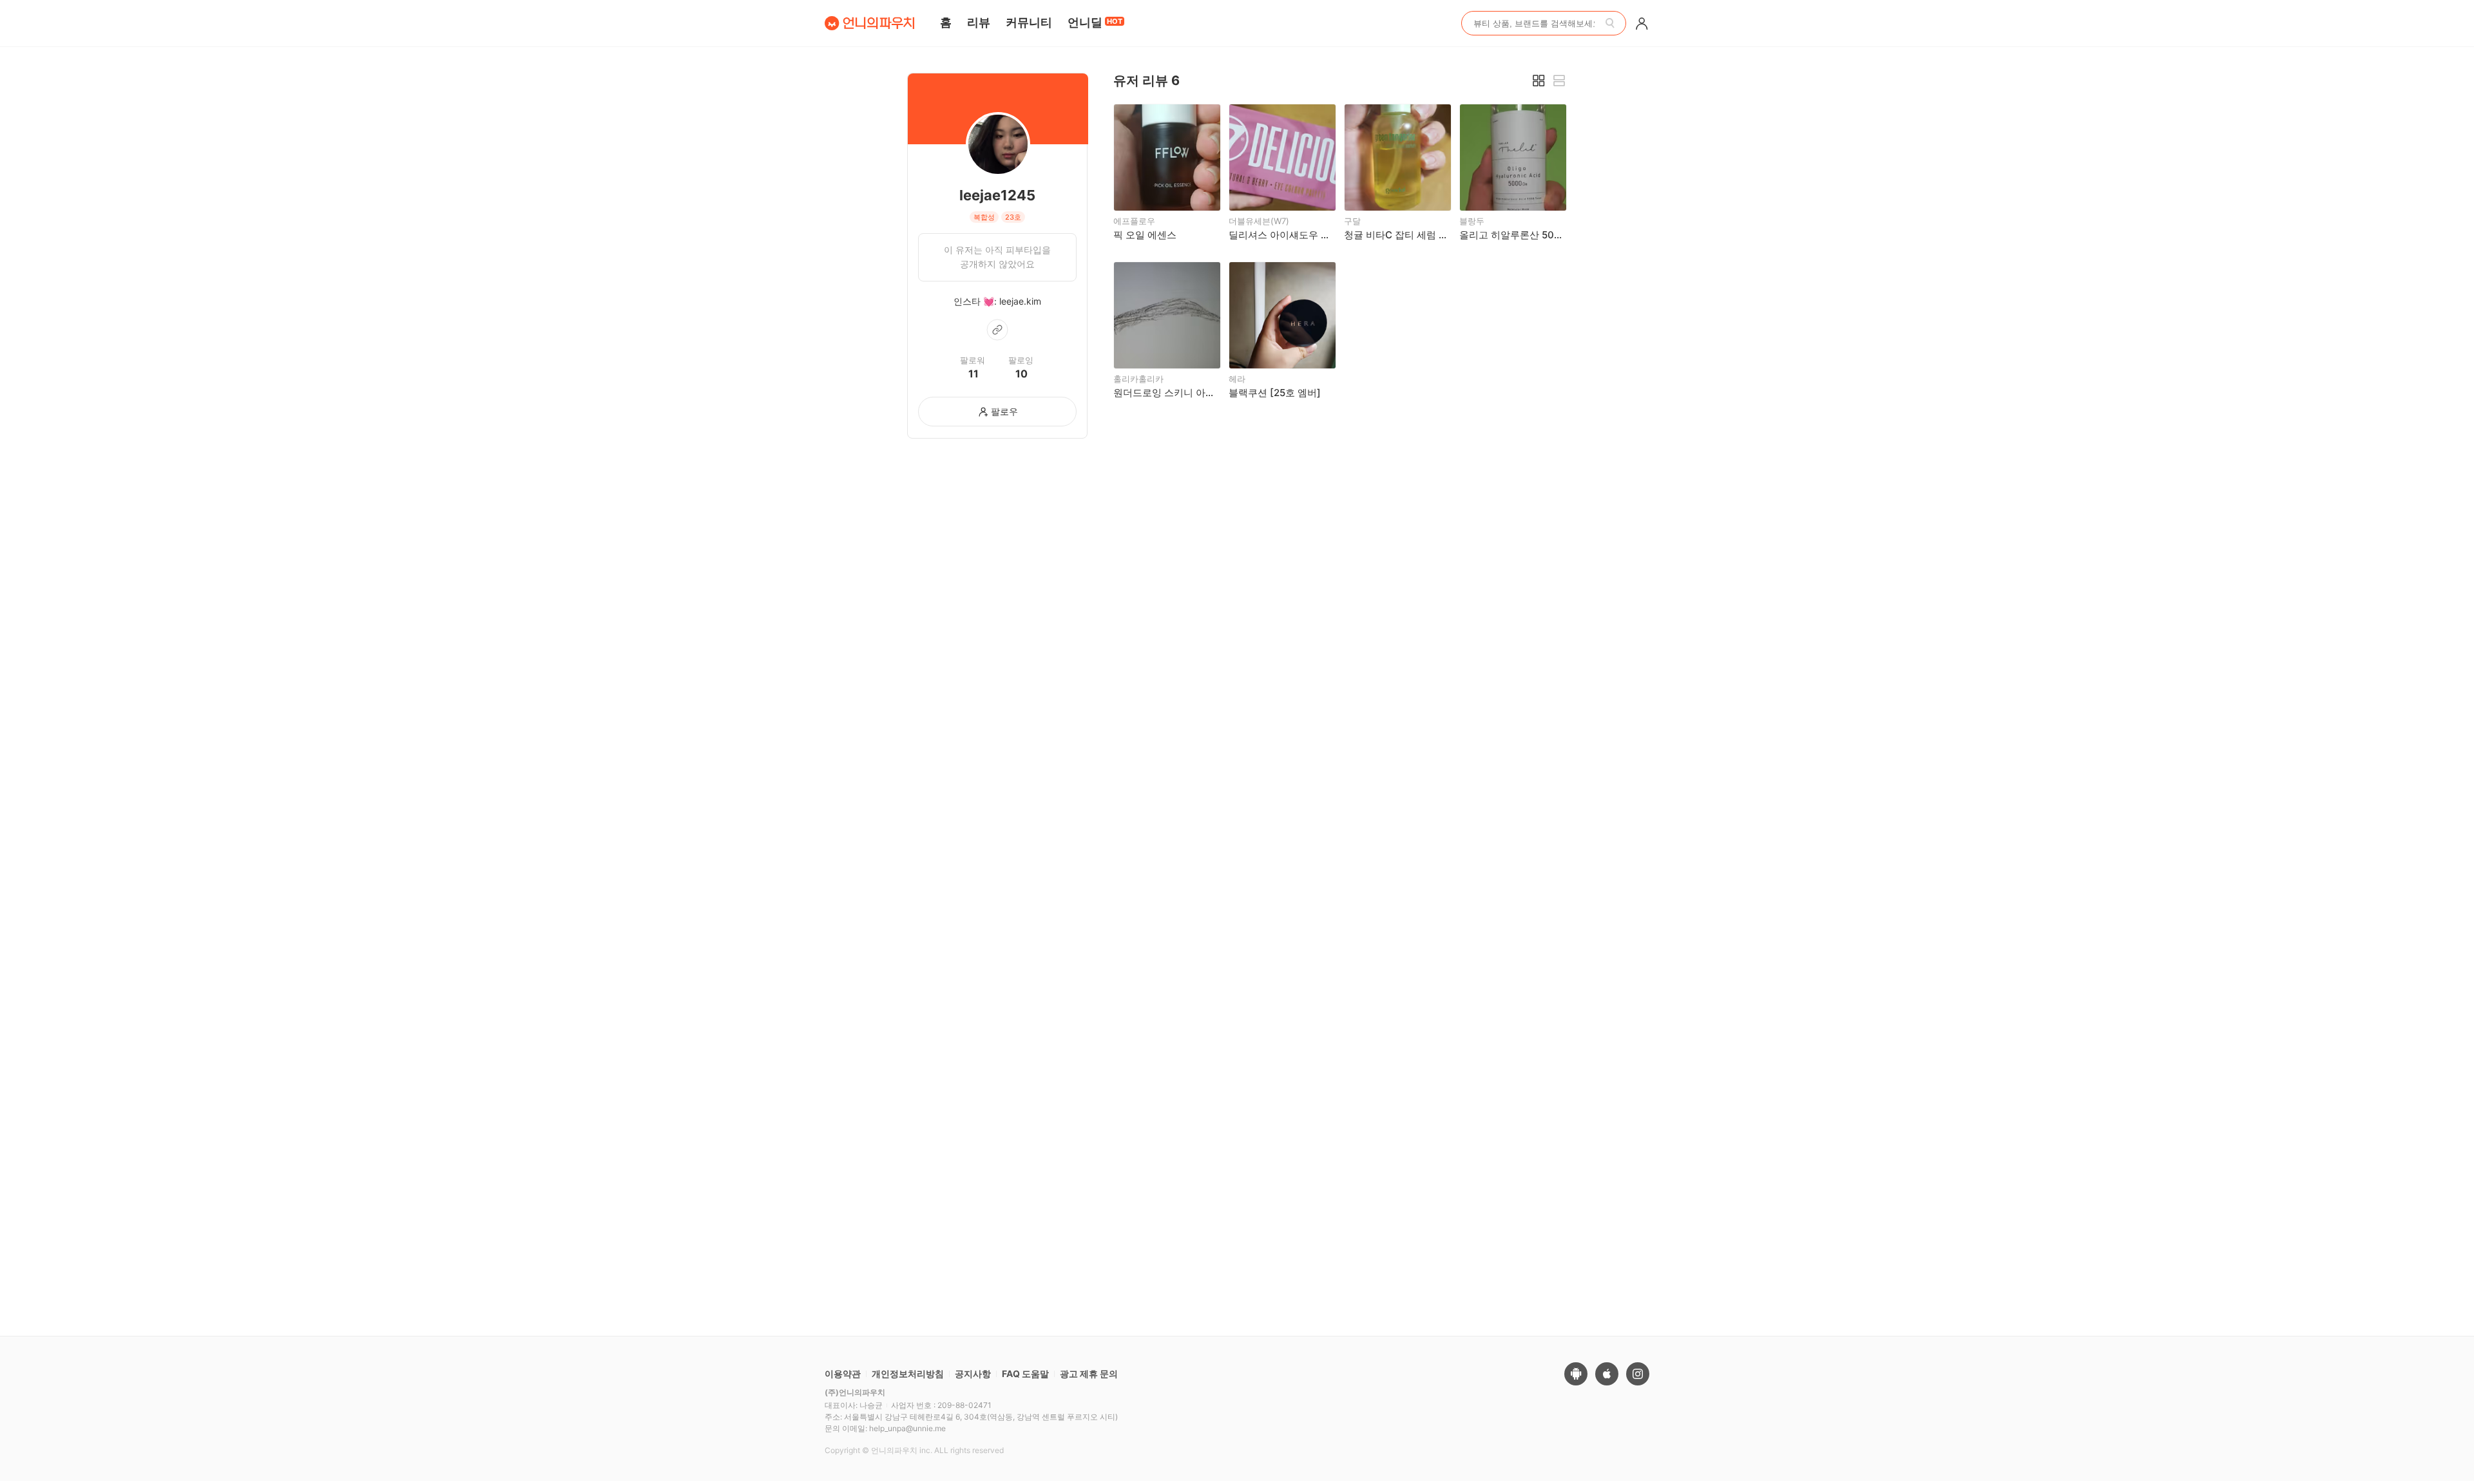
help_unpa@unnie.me (907, 1428)
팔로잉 (1021, 360)
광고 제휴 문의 (1089, 1374)
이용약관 (843, 1374)
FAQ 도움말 (1025, 1374)
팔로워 (973, 360)
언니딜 (1095, 22)
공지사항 (973, 1374)
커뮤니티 (1029, 22)
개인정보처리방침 (908, 1374)
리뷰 (979, 22)
